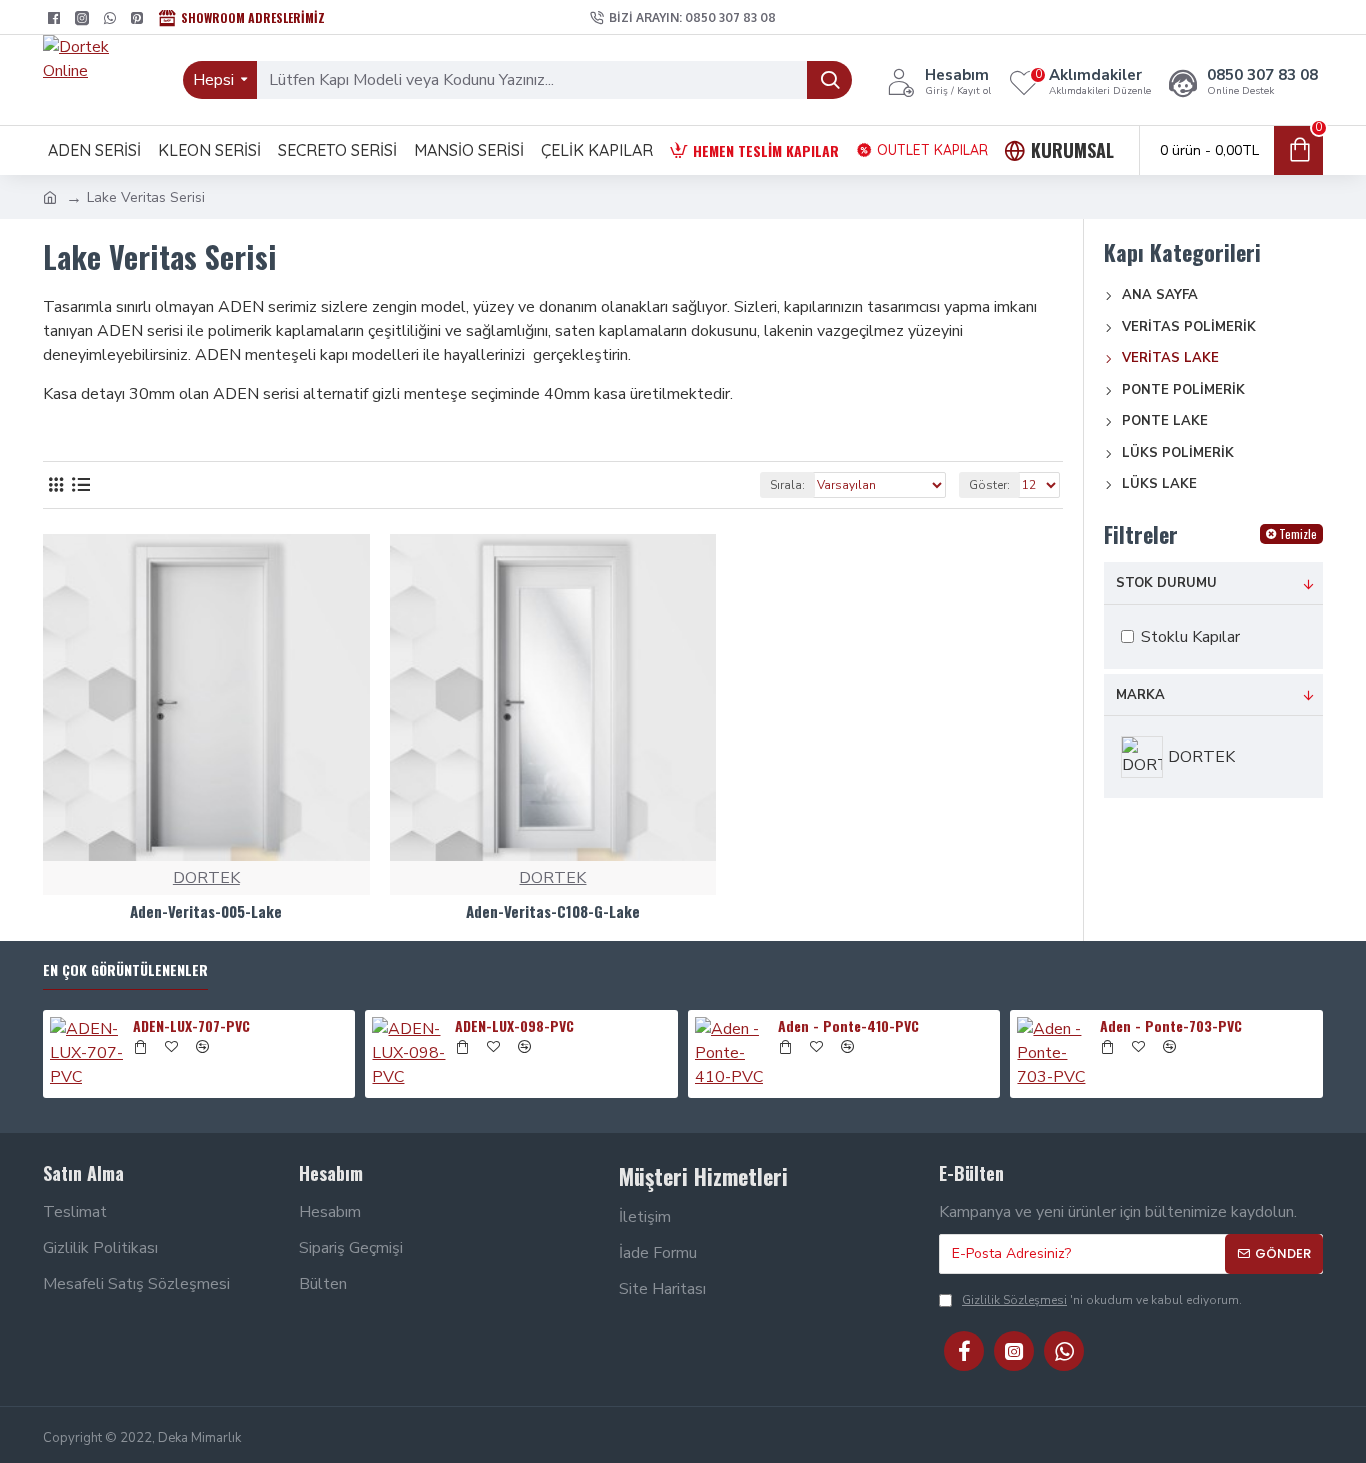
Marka (1140, 695)
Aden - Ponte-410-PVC (848, 1026)
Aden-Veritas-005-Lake (206, 912)
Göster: (989, 485)
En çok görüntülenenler (125, 970)
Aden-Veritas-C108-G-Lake (553, 912)
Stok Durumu (1166, 583)
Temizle (1298, 533)
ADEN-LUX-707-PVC (191, 1026)
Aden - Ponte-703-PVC (1171, 1026)
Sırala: (787, 485)
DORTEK (206, 878)
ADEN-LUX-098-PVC (514, 1026)
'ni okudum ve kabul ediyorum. (1102, 1300)
